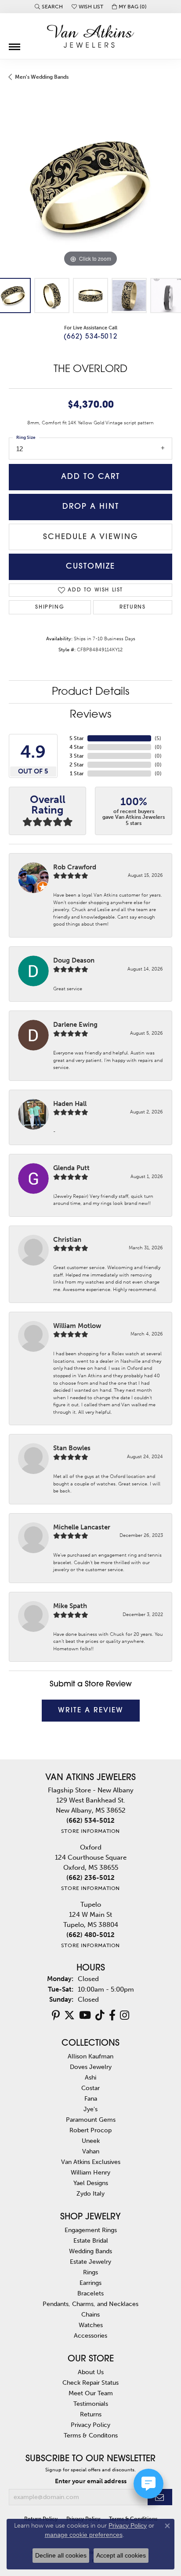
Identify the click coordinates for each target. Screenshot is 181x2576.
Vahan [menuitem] (91, 2151)
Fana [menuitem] (91, 2098)
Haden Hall (70, 1104)
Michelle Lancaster (82, 1527)
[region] (90, 187)
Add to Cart (90, 477)
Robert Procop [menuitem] (90, 2130)
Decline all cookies (61, 2555)
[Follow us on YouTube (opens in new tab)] (85, 2015)
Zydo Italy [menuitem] (90, 2193)
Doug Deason (74, 960)
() (158, 738)
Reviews (90, 715)
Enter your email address (91, 2481)
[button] (49, 7)
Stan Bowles (72, 1448)
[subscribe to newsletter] (160, 2497)
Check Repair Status (90, 2383)
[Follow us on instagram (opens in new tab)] (125, 2015)
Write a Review (91, 1711)
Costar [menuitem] (90, 2088)
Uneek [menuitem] (91, 2141)
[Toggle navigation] (14, 44)
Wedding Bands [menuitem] (90, 2251)
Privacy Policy (90, 2425)
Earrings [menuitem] (90, 2283)
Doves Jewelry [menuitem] (91, 2067)
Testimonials (91, 2404)
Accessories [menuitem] (90, 2335)
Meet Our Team (91, 2393)
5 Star (77, 738)
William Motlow (77, 1326)
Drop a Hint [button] (91, 507)
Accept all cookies (121, 2555)
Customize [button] (90, 567)
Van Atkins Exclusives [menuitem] (91, 2162)
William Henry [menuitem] (90, 2172)
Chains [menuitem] (90, 2314)
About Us (91, 2372)
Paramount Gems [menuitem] (91, 2120)
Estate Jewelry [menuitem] (90, 2262)
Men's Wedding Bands (42, 77)
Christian (67, 1240)
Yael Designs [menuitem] (91, 2183)
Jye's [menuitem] (90, 2109)
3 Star (77, 756)
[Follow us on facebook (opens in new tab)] (112, 2015)
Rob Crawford (75, 867)
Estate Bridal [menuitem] (91, 2240)
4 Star (77, 747)
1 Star (77, 774)
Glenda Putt (71, 1168)
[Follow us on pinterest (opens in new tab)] (56, 2015)
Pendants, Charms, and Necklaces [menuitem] (90, 2304)
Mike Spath (70, 1606)
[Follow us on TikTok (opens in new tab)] (100, 2015)
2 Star (77, 765)
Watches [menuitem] (91, 2325)
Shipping (50, 607)
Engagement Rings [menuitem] (91, 2230)
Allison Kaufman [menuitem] (90, 2056)
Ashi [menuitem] (90, 2077)
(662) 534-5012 (90, 337)
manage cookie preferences (84, 2535)
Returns (132, 607)
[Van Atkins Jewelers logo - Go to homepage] (90, 36)
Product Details (90, 692)
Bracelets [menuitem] (90, 2293)
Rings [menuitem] (90, 2272)
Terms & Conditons (91, 2435)
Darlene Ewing (75, 1025)
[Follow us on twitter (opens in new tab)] (69, 2015)
